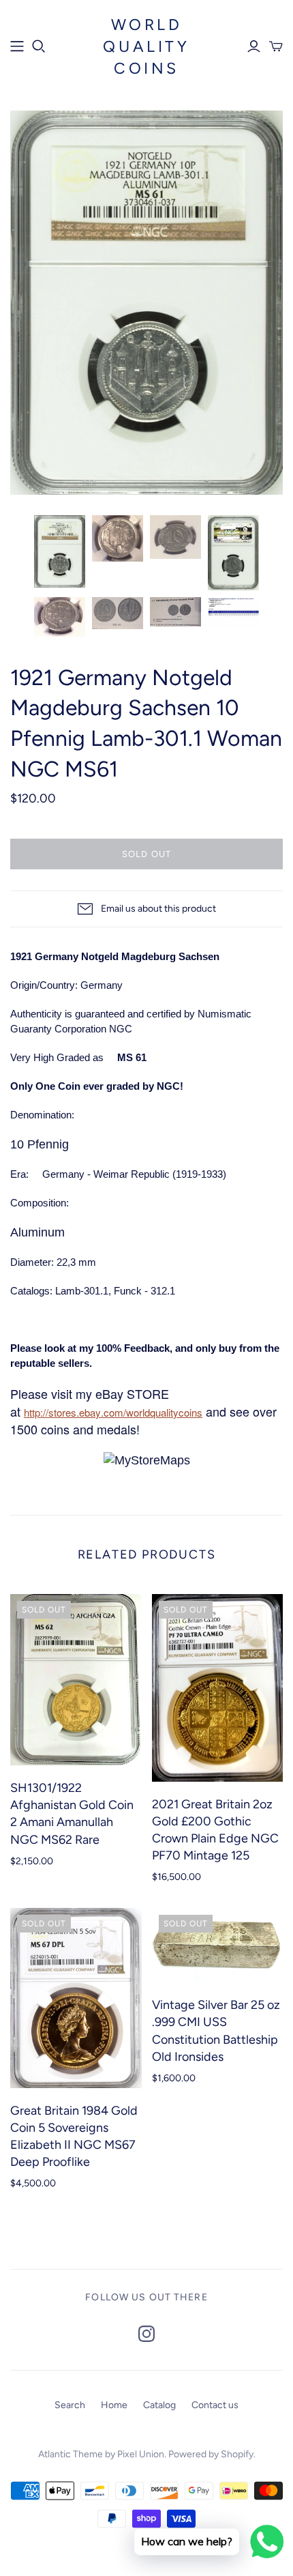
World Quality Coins (146, 46)
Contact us (215, 2405)
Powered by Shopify (211, 2454)
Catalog (159, 2405)
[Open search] (39, 46)
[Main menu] (17, 46)
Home (114, 2405)
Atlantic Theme (71, 2454)
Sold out (146, 854)
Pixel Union (141, 2454)
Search (70, 2405)
